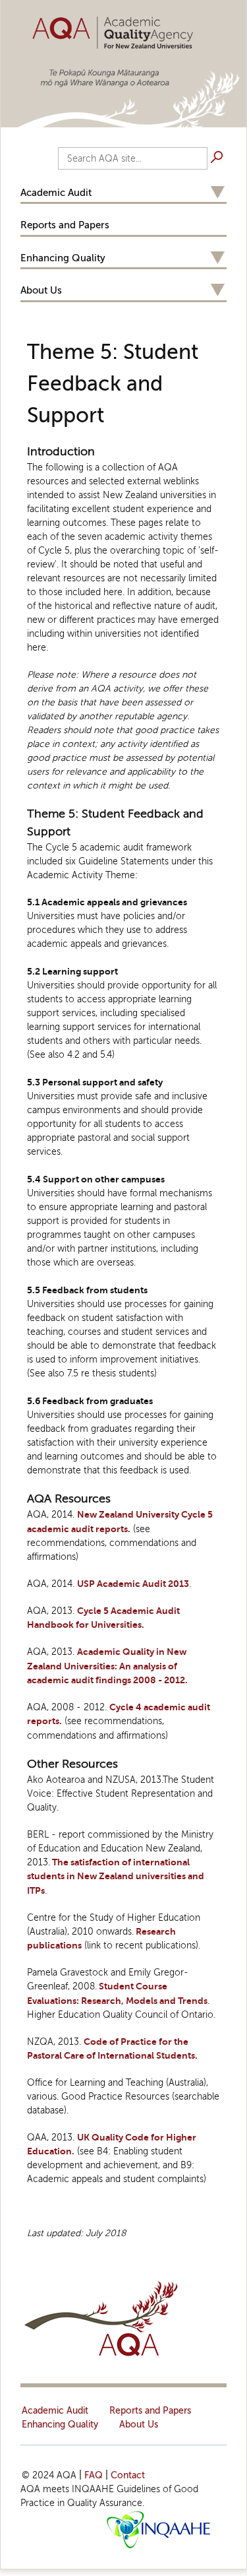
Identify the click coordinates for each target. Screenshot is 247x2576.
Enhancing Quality (63, 258)
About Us (41, 290)
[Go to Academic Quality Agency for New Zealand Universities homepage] (123, 31)
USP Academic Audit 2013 (133, 1584)
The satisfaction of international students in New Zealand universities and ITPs (116, 1877)
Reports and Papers (65, 225)
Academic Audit (56, 193)
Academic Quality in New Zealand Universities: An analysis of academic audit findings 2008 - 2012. (107, 1666)
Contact (128, 2475)
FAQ (94, 2475)
